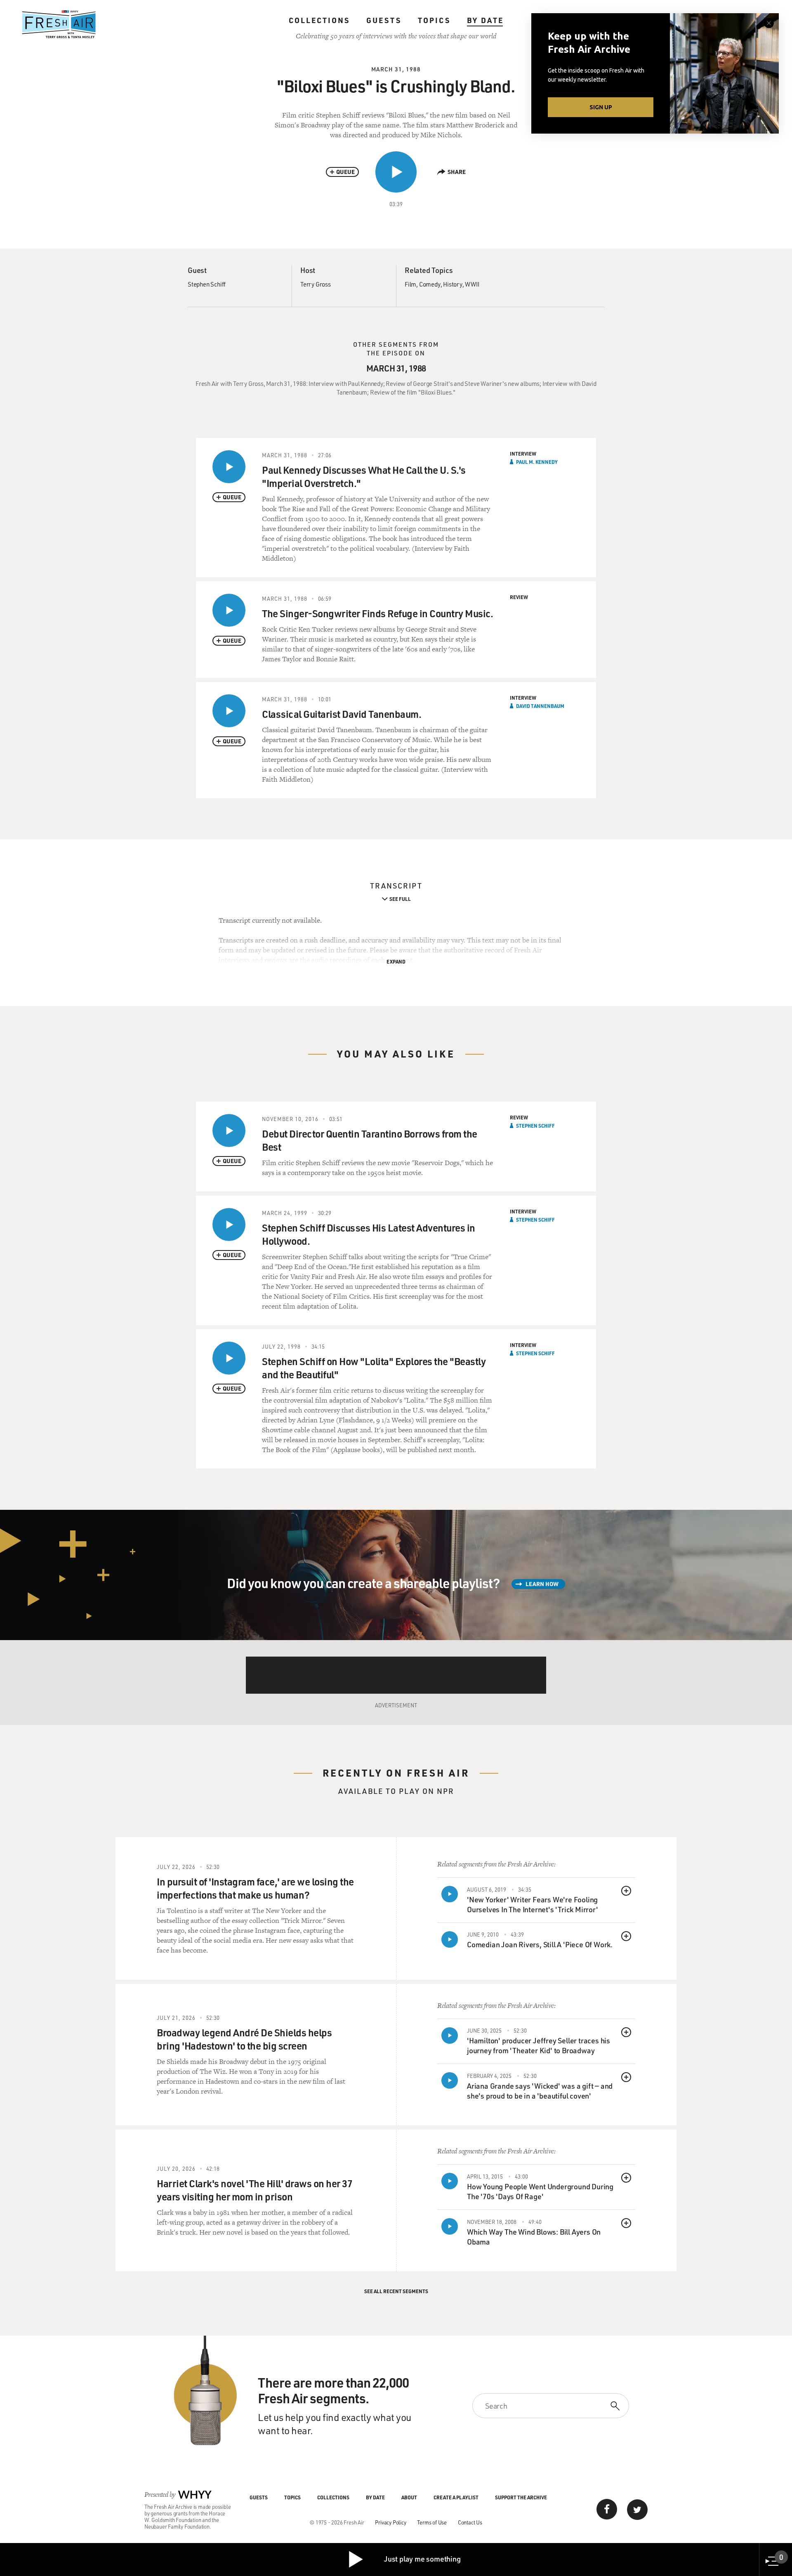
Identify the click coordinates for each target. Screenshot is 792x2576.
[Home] (59, 24)
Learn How (542, 1584)
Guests (384, 20)
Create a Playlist (456, 2497)
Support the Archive (521, 2497)
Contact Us (470, 2522)
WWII (472, 284)
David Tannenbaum (540, 706)
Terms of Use (432, 2522)
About (409, 2497)
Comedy (430, 284)
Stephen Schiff (207, 284)
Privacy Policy (390, 2522)
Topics (434, 20)
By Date (485, 20)
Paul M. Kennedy (537, 462)
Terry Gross (316, 284)
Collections (319, 20)
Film (410, 284)
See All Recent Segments (396, 2291)
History (453, 284)
